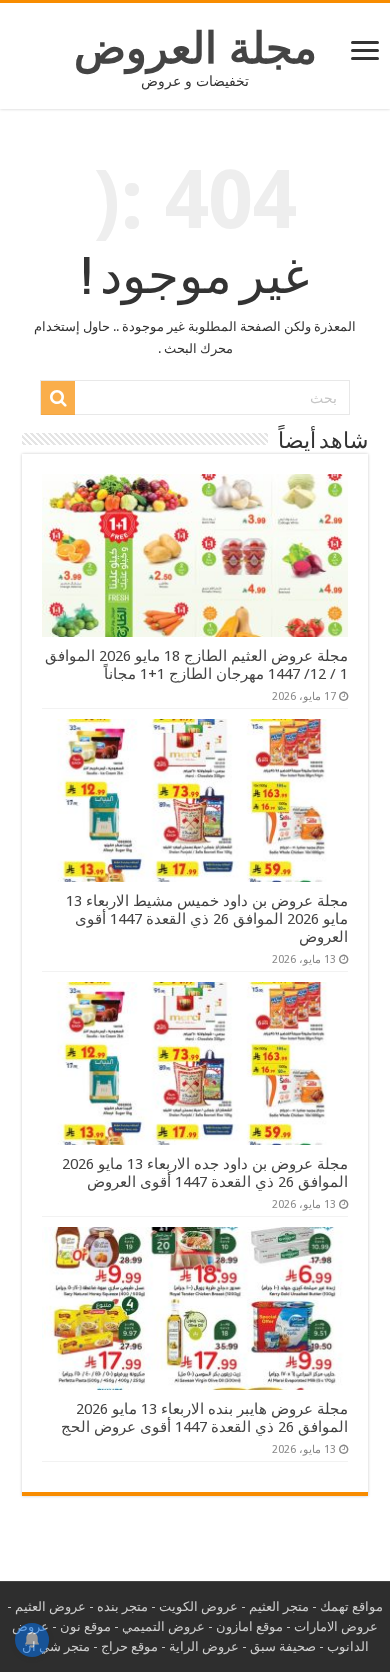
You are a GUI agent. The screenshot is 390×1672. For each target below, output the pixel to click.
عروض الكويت (198, 1606)
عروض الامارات (336, 1626)
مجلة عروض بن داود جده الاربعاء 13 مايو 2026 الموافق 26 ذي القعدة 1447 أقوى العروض (205, 1173)
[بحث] (58, 398)
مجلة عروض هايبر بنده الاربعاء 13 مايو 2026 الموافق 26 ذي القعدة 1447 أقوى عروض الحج (204, 1418)
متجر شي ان (56, 1646)
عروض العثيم (50, 1606)
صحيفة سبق (283, 1646)
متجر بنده (122, 1606)
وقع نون (82, 1626)
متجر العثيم (279, 1606)
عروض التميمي (163, 1626)
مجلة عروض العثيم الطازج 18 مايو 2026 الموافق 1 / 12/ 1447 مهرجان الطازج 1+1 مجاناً (196, 665)
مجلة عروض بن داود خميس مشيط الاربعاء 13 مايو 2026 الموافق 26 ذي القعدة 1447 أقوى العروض (207, 919)
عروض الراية (204, 1646)
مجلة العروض (195, 48)
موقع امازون (249, 1626)
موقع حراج (129, 1646)
